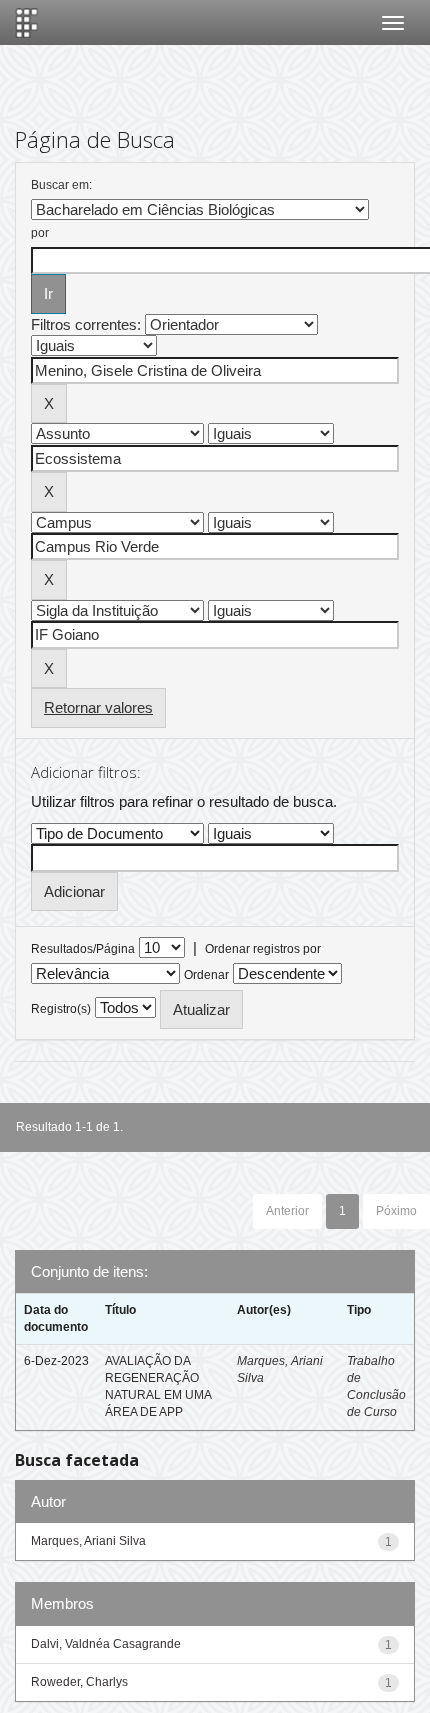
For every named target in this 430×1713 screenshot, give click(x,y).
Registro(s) (61, 1009)
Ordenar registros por (263, 949)
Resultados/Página (83, 949)
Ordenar (206, 975)
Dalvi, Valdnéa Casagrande (106, 1644)
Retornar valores (98, 707)
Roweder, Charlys (79, 1682)
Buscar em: (61, 185)
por (40, 233)
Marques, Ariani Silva (88, 1541)
